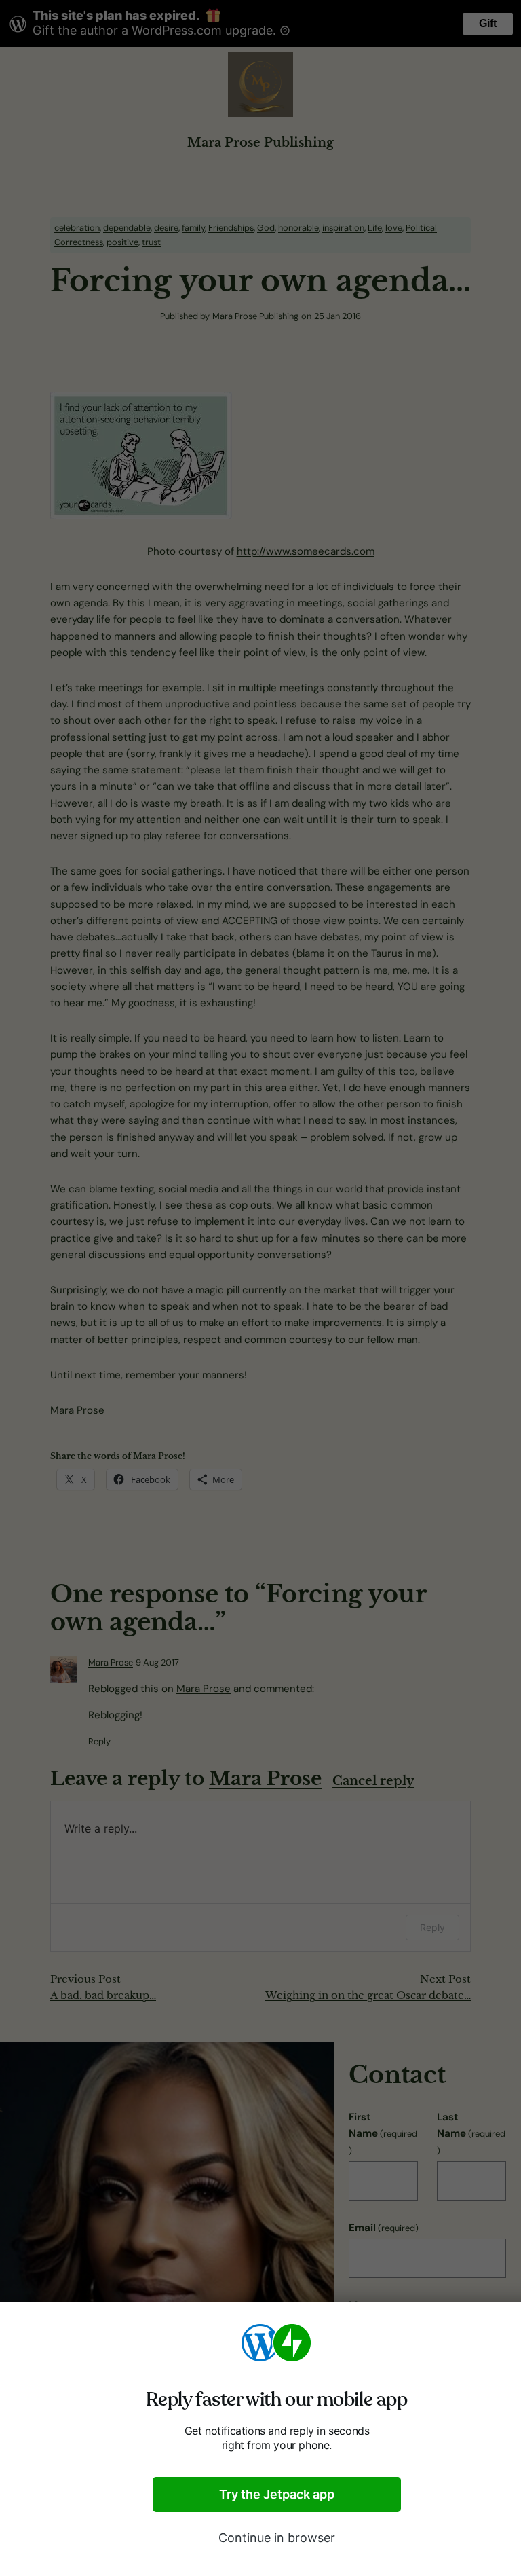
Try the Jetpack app (277, 2494)
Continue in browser (277, 2538)
